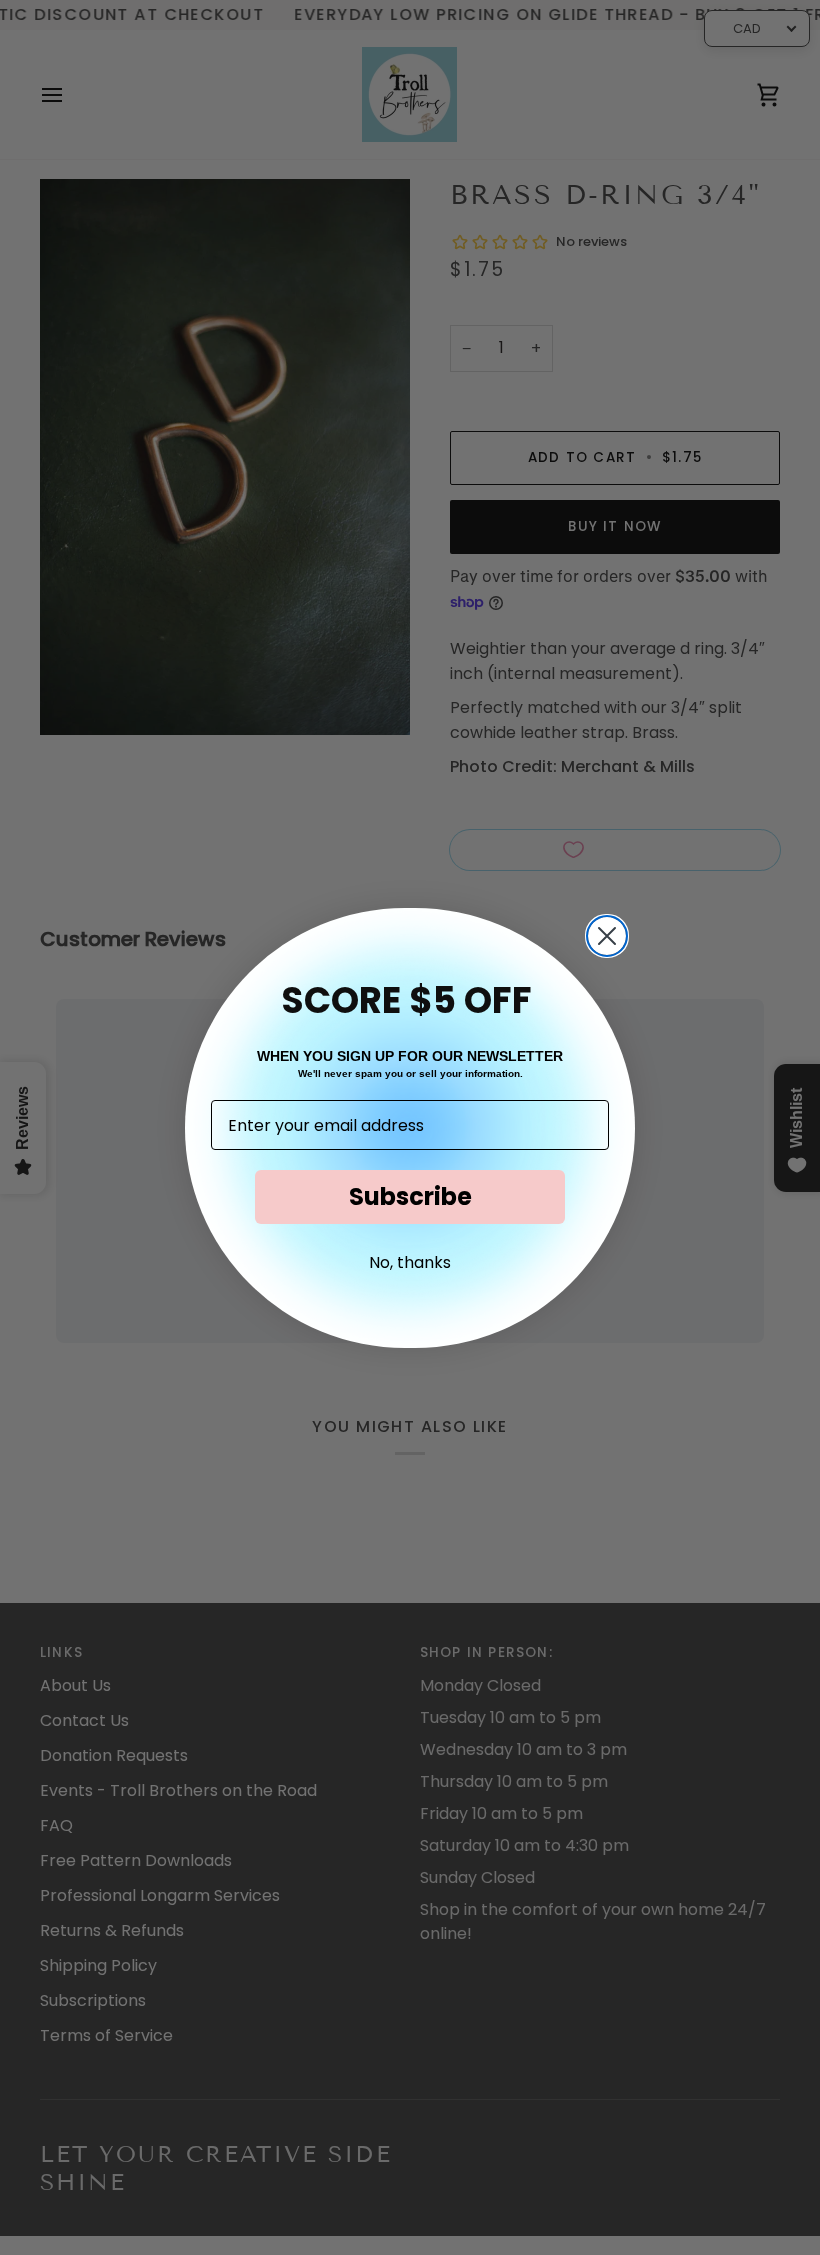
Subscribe (410, 1196)
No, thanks (410, 1262)
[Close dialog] (607, 936)
